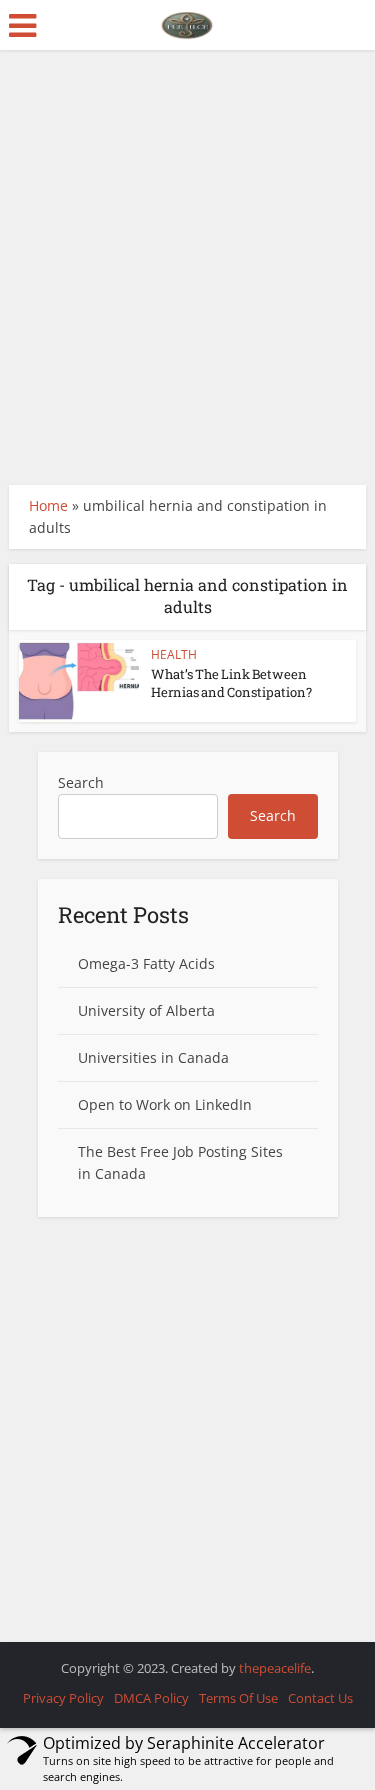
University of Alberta (146, 1010)
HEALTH (174, 654)
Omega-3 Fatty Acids (146, 963)
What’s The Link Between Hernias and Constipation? (231, 683)
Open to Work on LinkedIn (165, 1104)
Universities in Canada (153, 1057)
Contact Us (320, 1698)
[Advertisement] (187, 267)
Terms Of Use (238, 1698)
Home (48, 505)
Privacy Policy (63, 1698)
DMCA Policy (151, 1698)
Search (81, 782)
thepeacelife (275, 1668)
